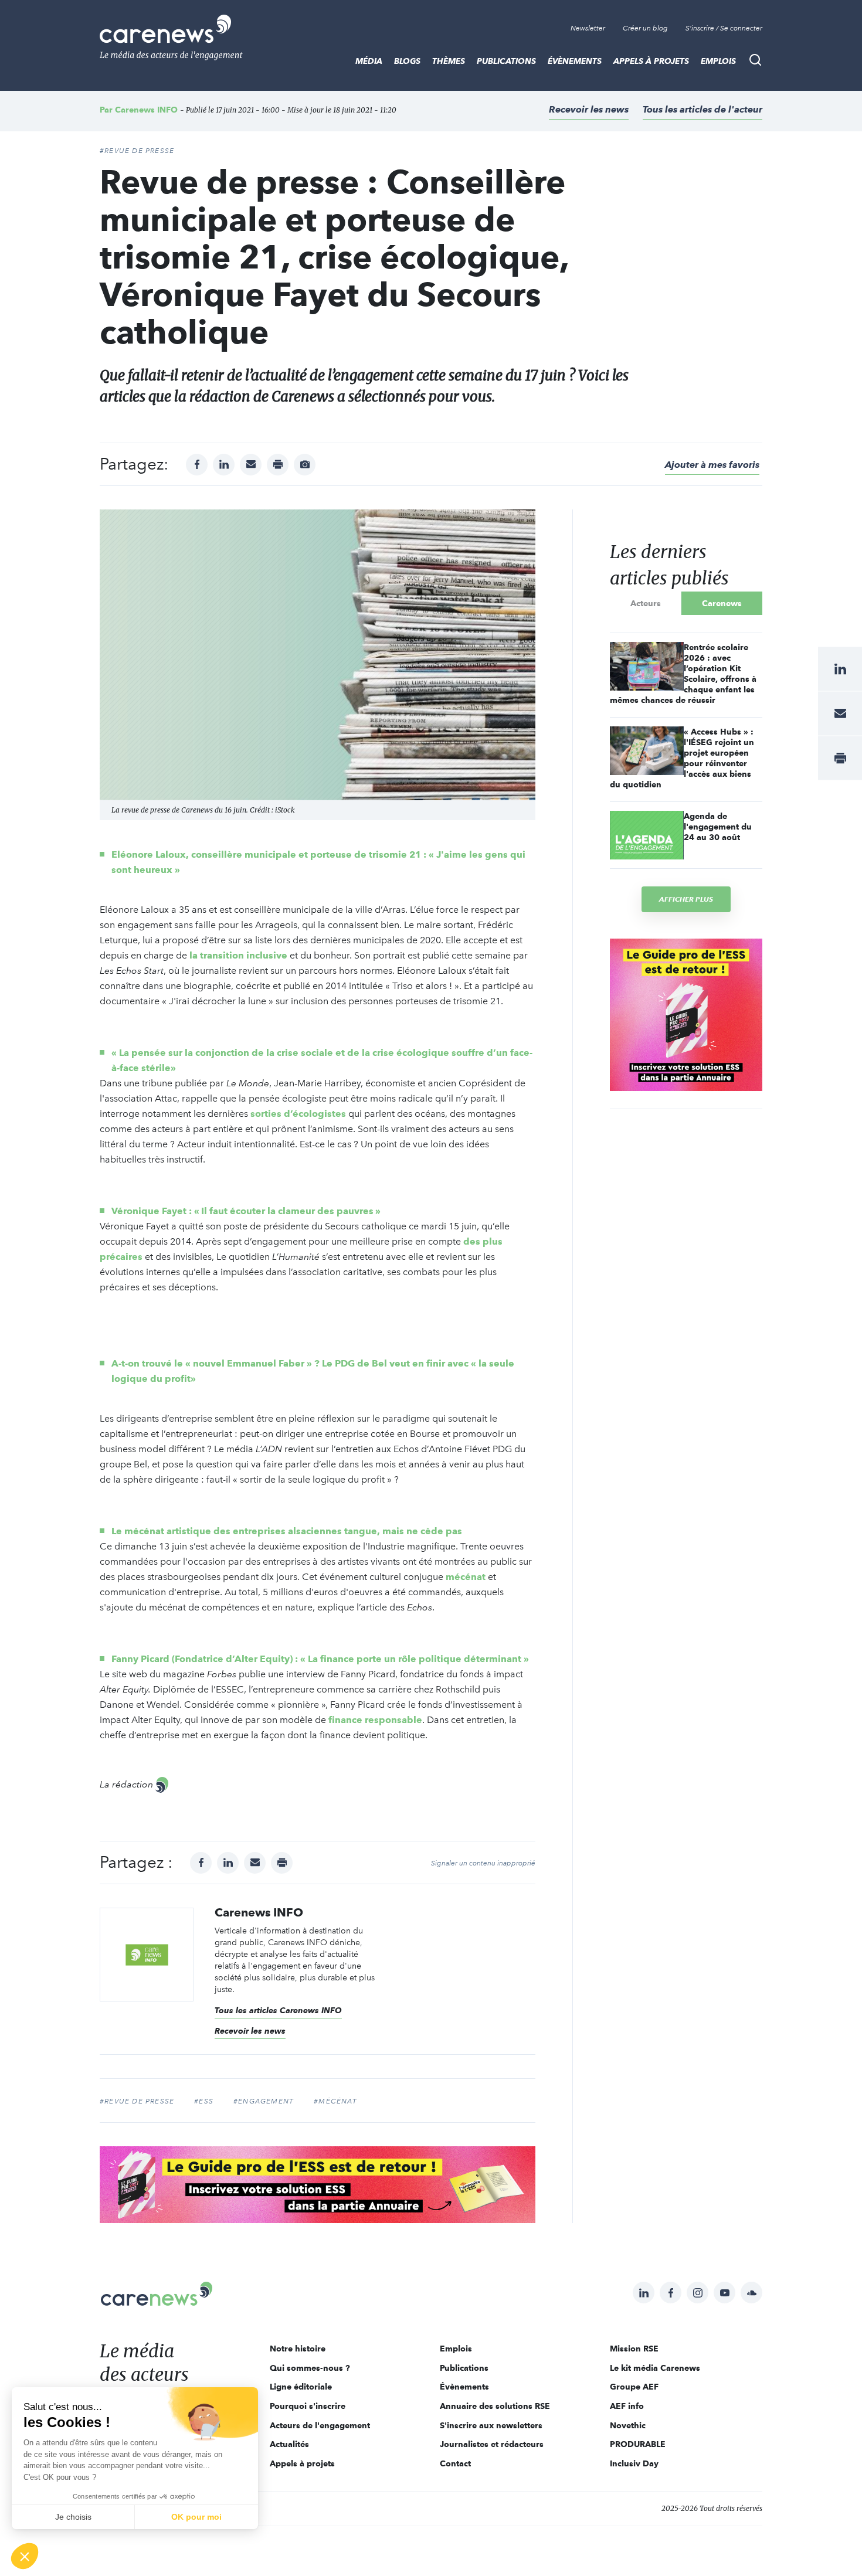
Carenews (722, 603)
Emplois (718, 61)
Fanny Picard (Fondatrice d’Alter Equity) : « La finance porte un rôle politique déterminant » (320, 1659)
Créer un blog (645, 28)
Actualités (289, 2444)
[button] (25, 2556)
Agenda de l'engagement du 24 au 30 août (718, 827)
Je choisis (73, 2517)
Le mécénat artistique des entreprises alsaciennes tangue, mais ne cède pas (287, 1531)
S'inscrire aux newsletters (491, 2425)
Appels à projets (651, 61)
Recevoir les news (589, 109)
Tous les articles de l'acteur (703, 109)
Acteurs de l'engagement (320, 2425)
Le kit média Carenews (655, 2368)
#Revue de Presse (137, 2101)
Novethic (628, 2425)
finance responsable (375, 1720)
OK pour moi (196, 2517)
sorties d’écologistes (298, 1114)
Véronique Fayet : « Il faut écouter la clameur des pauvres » (246, 1211)
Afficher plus (686, 899)
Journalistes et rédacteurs (492, 2444)
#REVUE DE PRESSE (137, 151)
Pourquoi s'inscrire (308, 2406)
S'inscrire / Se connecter (724, 28)
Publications (506, 61)
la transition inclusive (238, 955)
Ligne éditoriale (301, 2387)
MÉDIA (369, 61)
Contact (455, 2463)
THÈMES (449, 61)
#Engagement (264, 2101)
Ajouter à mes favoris (712, 465)
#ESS (204, 2101)
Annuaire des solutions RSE (495, 2406)
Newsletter (588, 28)
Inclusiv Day (634, 2463)
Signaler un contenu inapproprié (483, 1863)
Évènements (575, 61)
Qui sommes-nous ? (310, 2368)
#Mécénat (335, 2101)
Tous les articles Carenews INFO (278, 2010)
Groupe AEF (634, 2387)
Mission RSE (634, 2349)
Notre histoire (298, 2349)
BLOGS (407, 61)
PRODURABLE (638, 2444)
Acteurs (646, 603)
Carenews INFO (146, 110)
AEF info (627, 2406)
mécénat (467, 1577)
